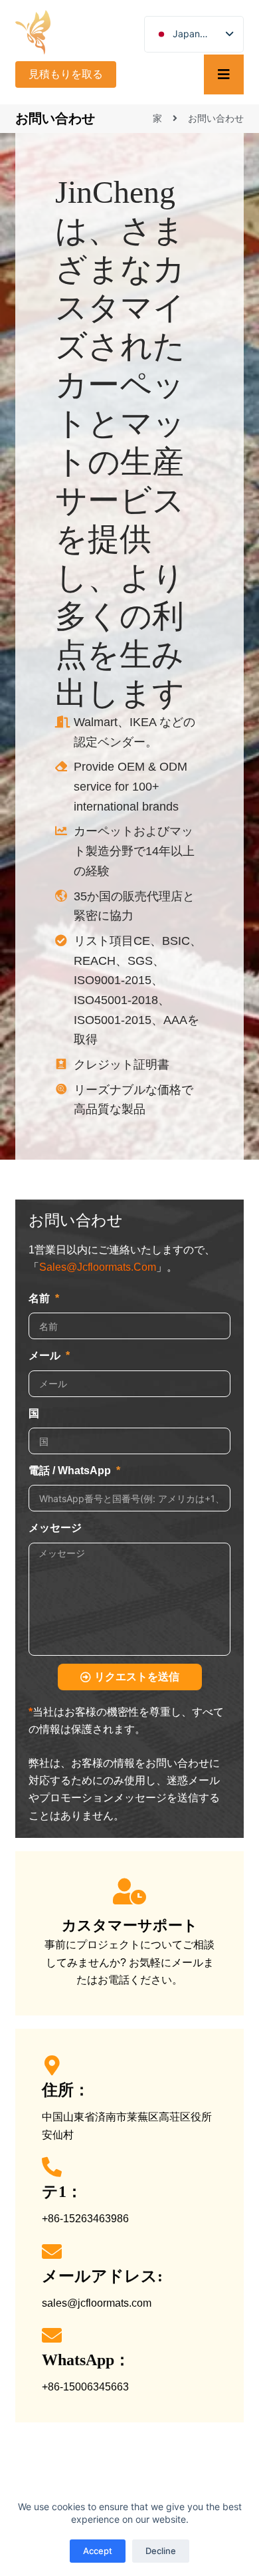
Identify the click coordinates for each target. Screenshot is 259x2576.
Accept (98, 2551)
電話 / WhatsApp (71, 1471)
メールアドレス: (102, 2276)
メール (46, 1355)
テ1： (62, 2192)
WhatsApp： (86, 2360)
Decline (161, 2551)
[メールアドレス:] (52, 2252)
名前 (41, 1298)
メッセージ (55, 1528)
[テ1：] (52, 2167)
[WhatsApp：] (52, 2335)
